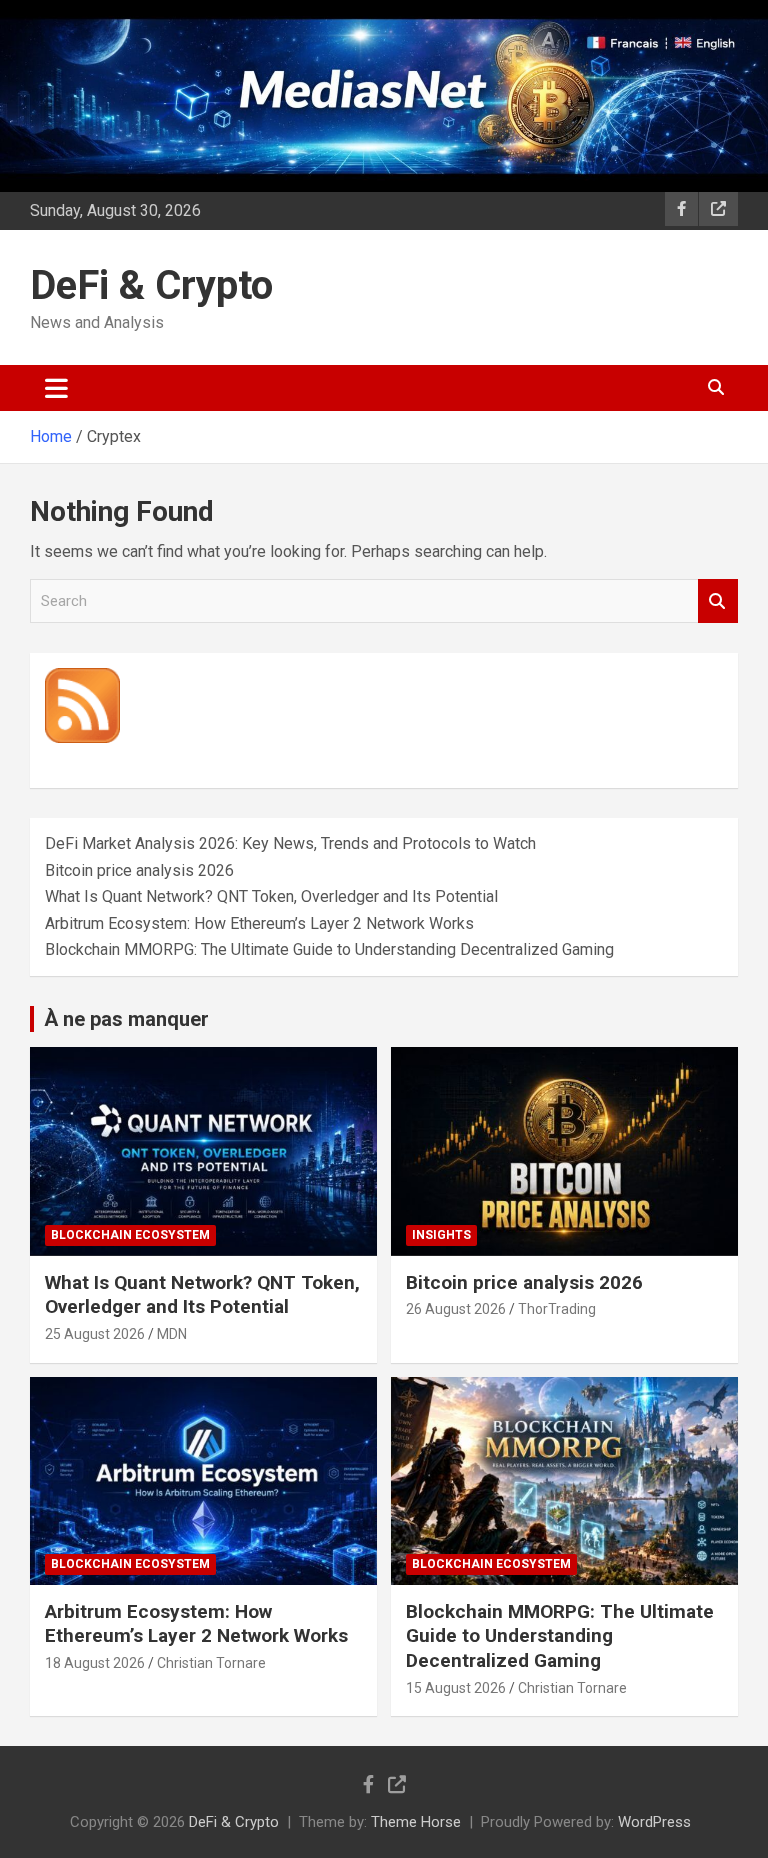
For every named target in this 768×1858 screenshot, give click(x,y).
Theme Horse (416, 1822)
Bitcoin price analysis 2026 (139, 870)
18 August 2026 (95, 1663)
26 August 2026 (456, 1309)
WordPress (654, 1822)
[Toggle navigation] (56, 388)
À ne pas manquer (126, 1019)
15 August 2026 (456, 1688)
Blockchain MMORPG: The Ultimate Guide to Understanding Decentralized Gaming (329, 949)
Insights (441, 1235)
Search (718, 601)
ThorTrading (557, 1309)
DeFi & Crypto (151, 285)
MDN (172, 1334)
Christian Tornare (211, 1663)
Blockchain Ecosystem (130, 1235)
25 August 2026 (95, 1334)
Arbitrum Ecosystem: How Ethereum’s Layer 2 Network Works (259, 923)
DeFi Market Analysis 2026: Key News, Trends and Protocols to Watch (290, 843)
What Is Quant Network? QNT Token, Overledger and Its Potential (271, 896)
